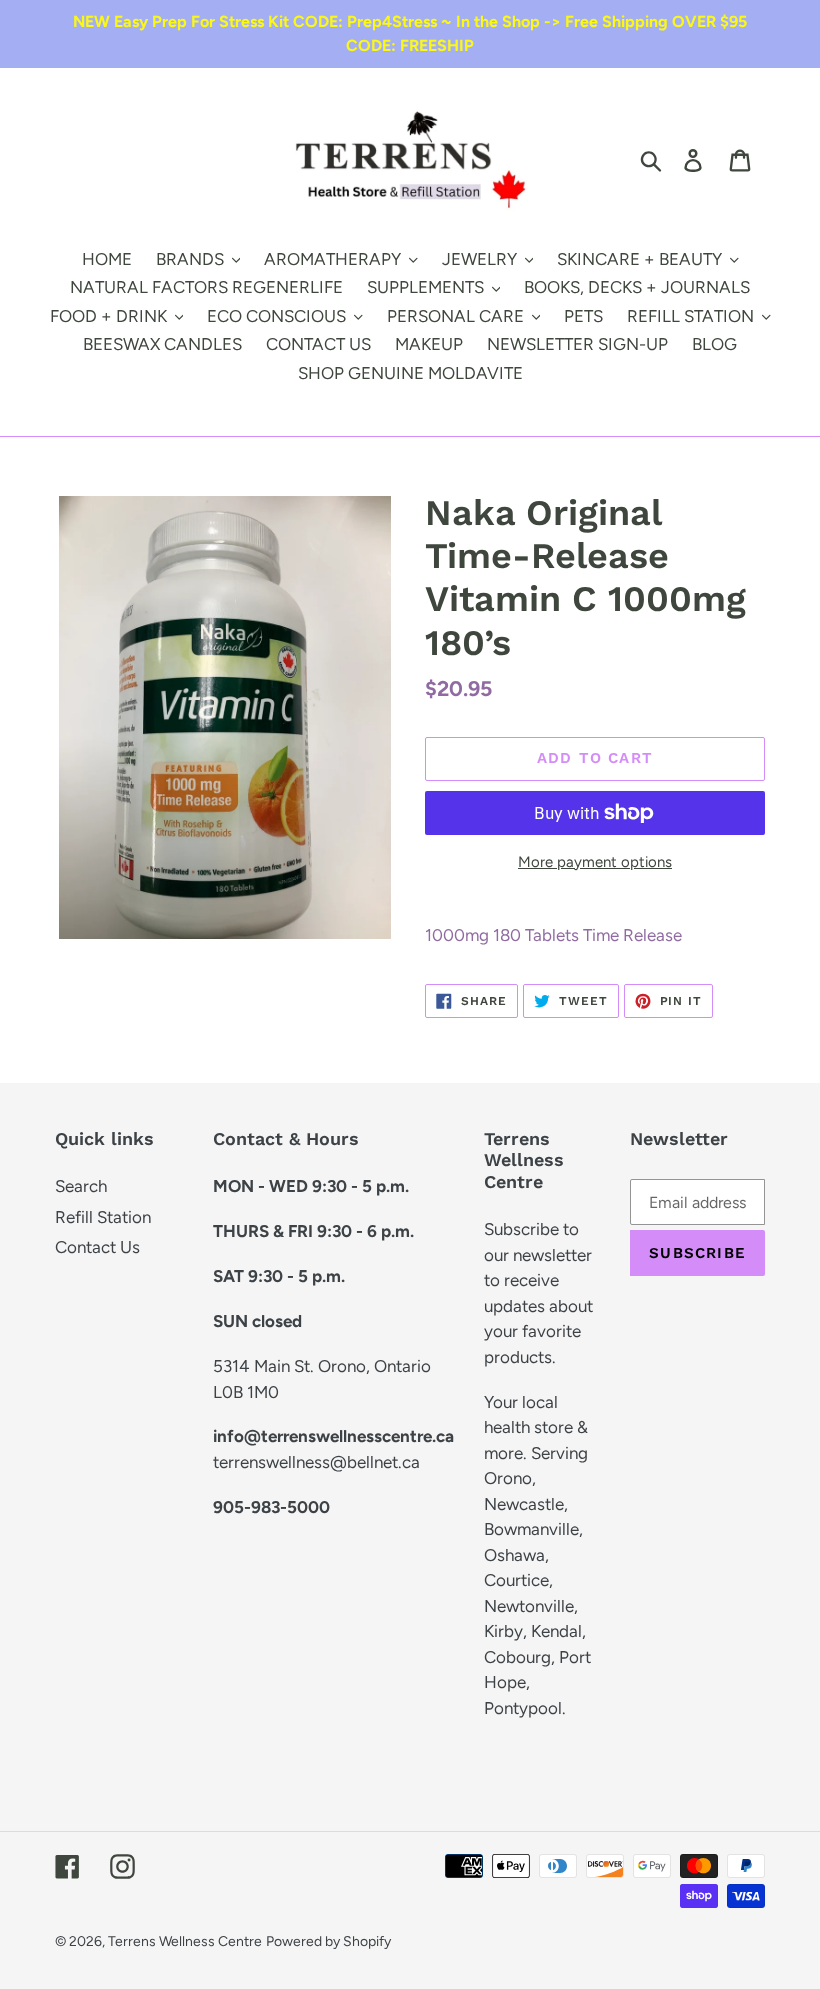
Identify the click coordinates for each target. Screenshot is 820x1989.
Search (81, 1186)
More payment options (595, 862)
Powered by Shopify (328, 1941)
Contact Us (97, 1247)
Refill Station (103, 1217)
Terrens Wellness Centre (185, 1941)
